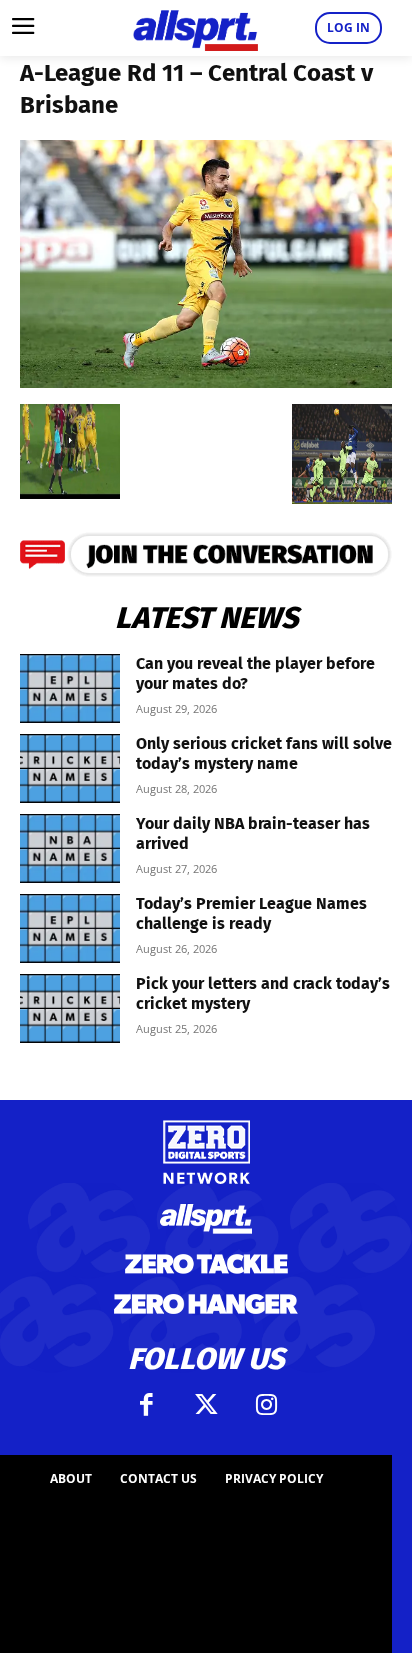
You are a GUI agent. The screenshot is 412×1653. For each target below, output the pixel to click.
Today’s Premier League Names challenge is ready (251, 913)
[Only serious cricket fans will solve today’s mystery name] (70, 768)
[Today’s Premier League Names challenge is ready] (70, 928)
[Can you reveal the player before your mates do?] (70, 688)
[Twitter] (206, 1405)
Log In (348, 27)
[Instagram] (266, 1405)
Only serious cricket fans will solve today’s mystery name (264, 753)
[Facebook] (146, 1405)
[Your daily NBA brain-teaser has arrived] (70, 848)
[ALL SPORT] (195, 28)
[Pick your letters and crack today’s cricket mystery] (70, 1008)
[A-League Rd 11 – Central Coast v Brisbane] (206, 381)
